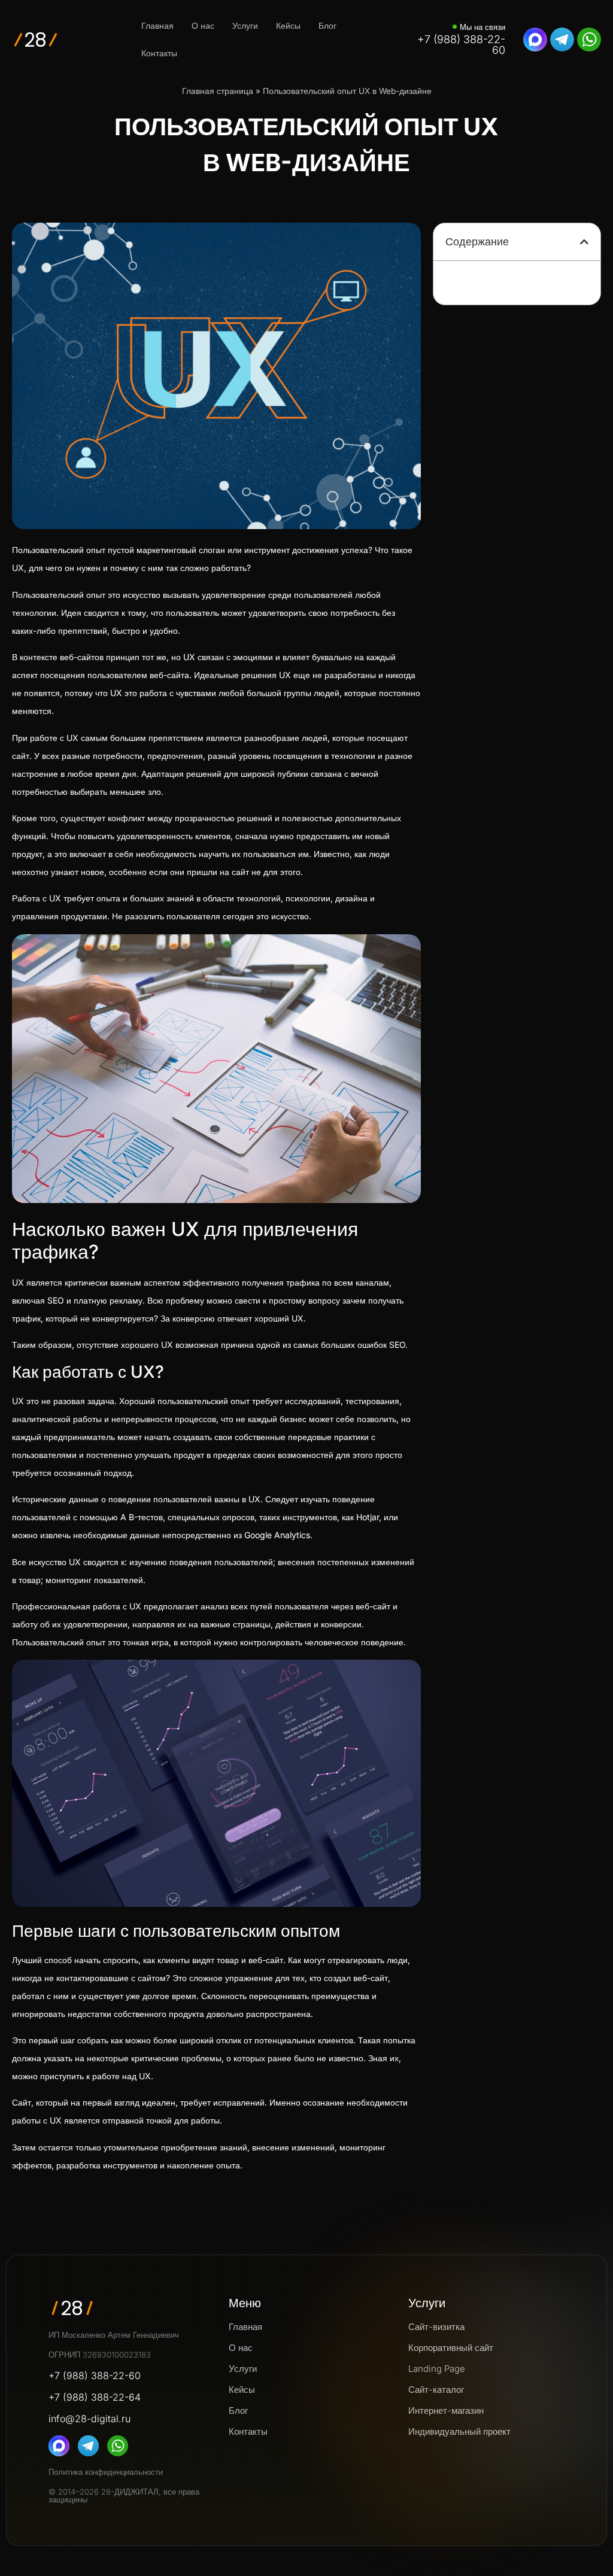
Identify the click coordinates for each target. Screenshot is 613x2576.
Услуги (245, 25)
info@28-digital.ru (89, 2419)
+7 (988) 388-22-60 (461, 45)
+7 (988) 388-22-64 (95, 2397)
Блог (327, 25)
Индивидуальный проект (459, 2431)
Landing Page (437, 2369)
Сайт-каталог (436, 2390)
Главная (157, 25)
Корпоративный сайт (451, 2348)
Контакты (159, 53)
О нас (203, 25)
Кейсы (288, 25)
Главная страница (218, 91)
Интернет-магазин (446, 2411)
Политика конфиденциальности (106, 2472)
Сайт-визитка (436, 2327)
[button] (584, 242)
